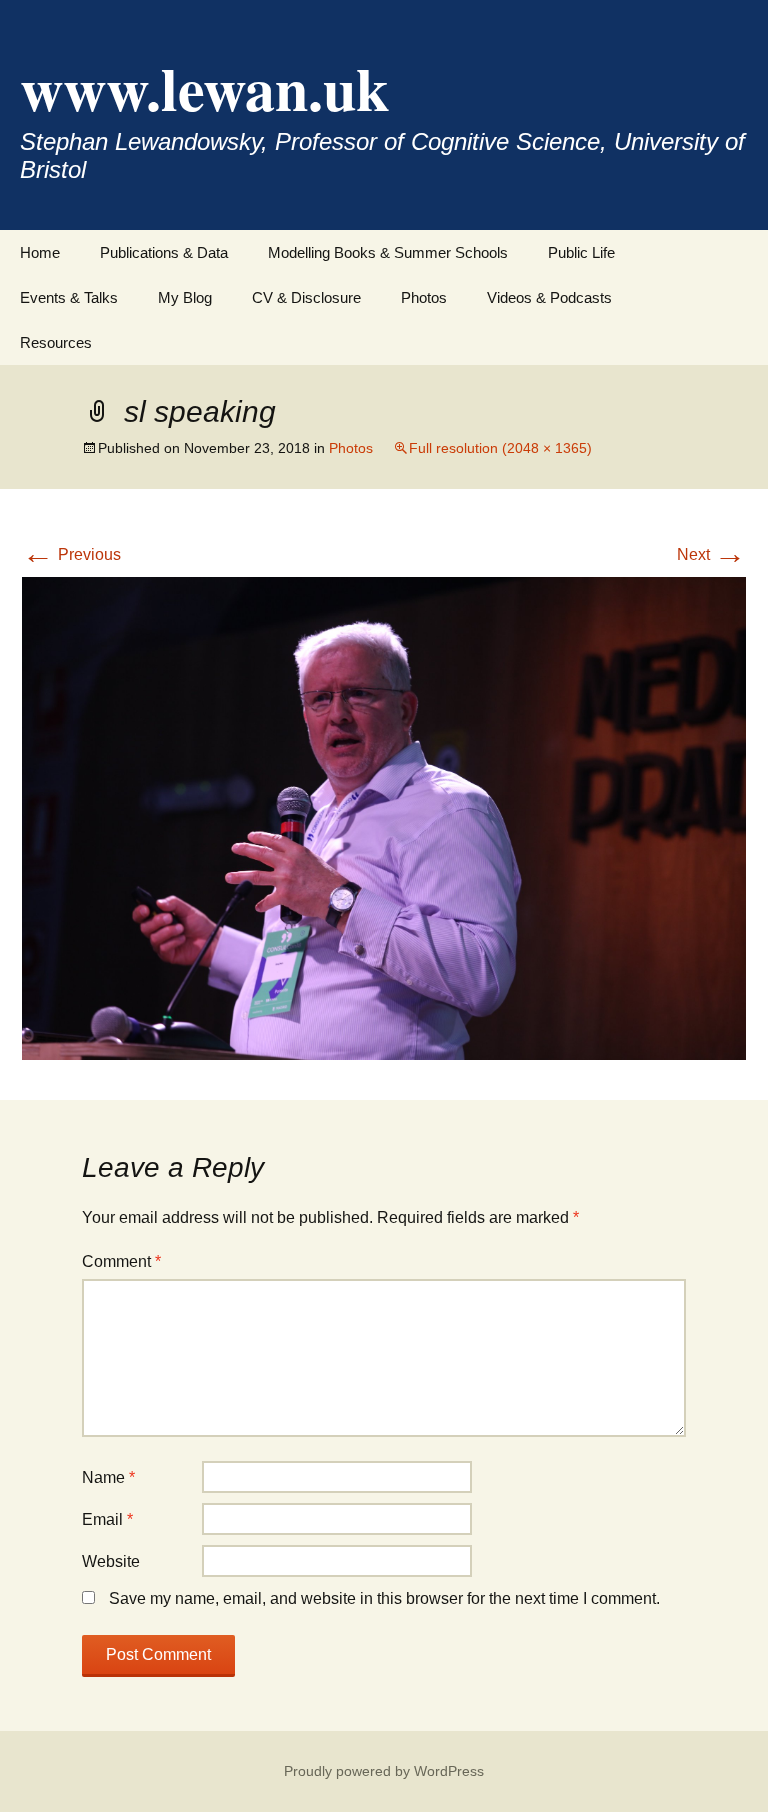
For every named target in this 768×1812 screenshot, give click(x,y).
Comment (121, 1261)
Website (111, 1561)
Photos (424, 297)
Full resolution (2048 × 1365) (500, 448)
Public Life (581, 252)
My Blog (185, 297)
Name (108, 1477)
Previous (71, 554)
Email (107, 1519)
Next (711, 554)
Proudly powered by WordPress (384, 1771)
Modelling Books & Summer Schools (388, 252)
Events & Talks (69, 297)
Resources (56, 342)
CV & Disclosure (306, 297)
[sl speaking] (384, 817)
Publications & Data (164, 252)
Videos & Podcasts (549, 297)
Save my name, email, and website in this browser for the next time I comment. (384, 1598)
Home (40, 252)
